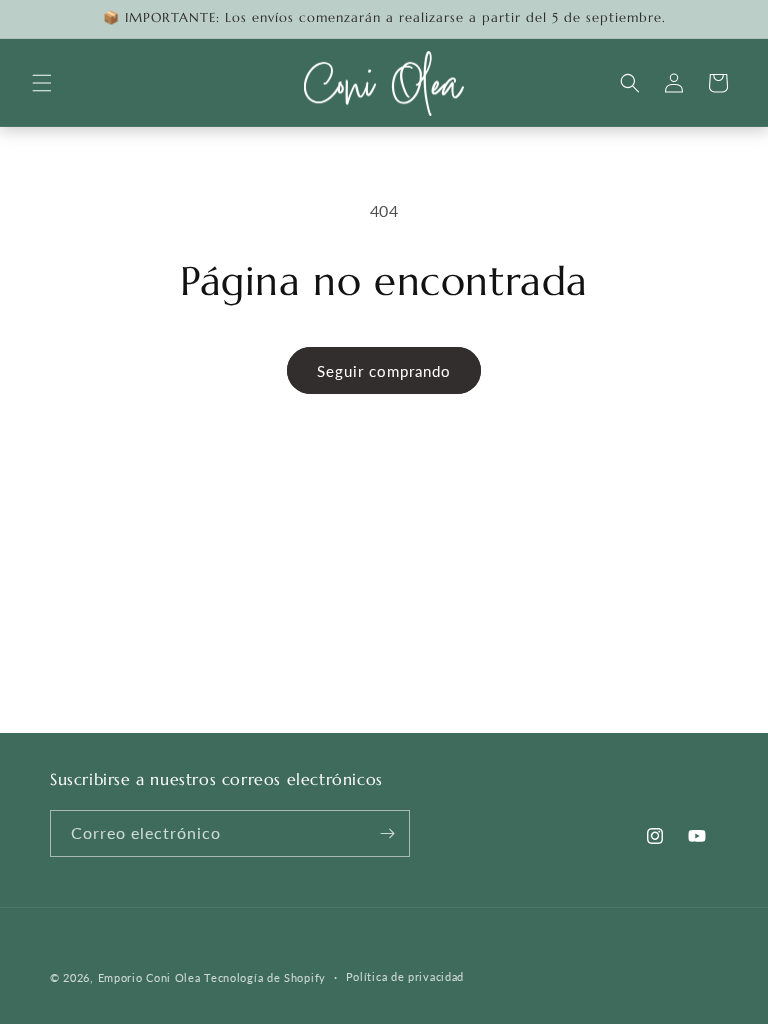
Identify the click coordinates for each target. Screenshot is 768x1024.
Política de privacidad (405, 976)
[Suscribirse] (387, 833)
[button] (42, 83)
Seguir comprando (384, 371)
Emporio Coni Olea (149, 977)
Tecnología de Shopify (265, 977)
